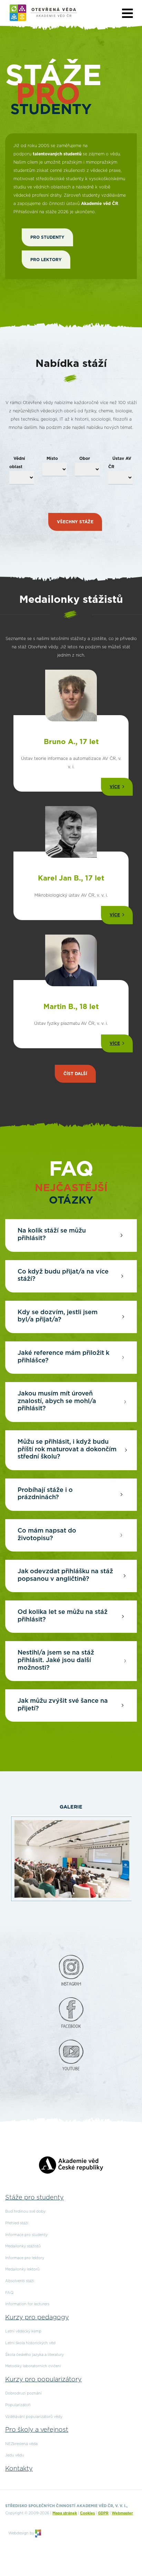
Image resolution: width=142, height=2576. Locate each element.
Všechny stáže (75, 522)
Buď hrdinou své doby (25, 2211)
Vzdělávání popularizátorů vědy (34, 2417)
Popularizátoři (18, 2405)
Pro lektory (46, 260)
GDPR (103, 2513)
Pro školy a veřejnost (37, 2430)
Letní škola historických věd (30, 2343)
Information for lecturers (27, 2304)
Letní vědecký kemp (23, 2331)
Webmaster (122, 2513)
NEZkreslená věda (21, 2444)
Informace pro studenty (26, 2235)
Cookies (87, 2513)
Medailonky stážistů (23, 2246)
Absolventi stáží (20, 2281)
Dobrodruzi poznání (23, 2393)
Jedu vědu (15, 2455)
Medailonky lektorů (22, 2269)
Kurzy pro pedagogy (37, 2318)
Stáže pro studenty (34, 2198)
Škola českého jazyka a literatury (34, 2355)
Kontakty (19, 2469)
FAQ (9, 2293)
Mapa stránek (65, 2513)
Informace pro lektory (25, 2258)
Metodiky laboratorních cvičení (33, 2366)
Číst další (75, 1074)
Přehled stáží (17, 2223)
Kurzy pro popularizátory (43, 2380)
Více (115, 787)
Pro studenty (47, 237)
